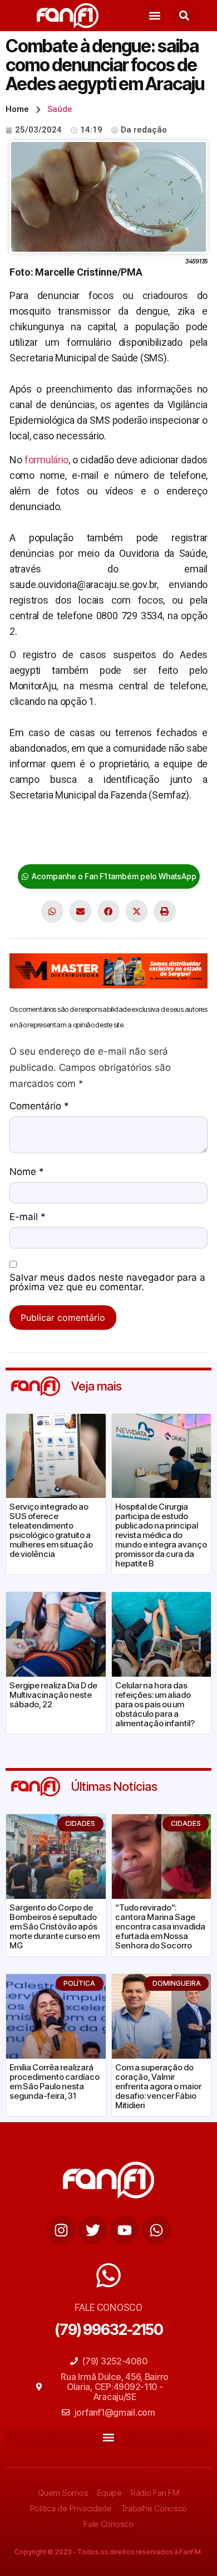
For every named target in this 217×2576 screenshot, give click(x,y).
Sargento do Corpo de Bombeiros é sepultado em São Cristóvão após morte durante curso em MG (55, 1926)
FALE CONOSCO (108, 2307)
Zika (115, 845)
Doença (26, 845)
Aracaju (90, 829)
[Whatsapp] (156, 2230)
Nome (27, 1172)
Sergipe (85, 845)
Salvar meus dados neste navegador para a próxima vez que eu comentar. (107, 1283)
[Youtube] (125, 2230)
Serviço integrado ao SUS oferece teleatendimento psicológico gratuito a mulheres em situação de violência (51, 1530)
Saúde (60, 109)
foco (56, 845)
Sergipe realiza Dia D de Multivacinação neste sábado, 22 (53, 1695)
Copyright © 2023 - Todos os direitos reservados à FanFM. (108, 2552)
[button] (154, 16)
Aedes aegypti (40, 829)
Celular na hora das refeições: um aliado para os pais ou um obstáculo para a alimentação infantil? (155, 1704)
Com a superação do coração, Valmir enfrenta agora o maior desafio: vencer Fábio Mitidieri (158, 2086)
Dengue (186, 829)
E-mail (28, 1217)
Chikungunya (138, 829)
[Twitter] (93, 2230)
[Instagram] (61, 2230)
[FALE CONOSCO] (108, 2275)
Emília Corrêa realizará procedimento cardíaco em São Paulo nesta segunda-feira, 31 (55, 2082)
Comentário (39, 1106)
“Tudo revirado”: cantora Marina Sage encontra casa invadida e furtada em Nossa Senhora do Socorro (160, 1926)
